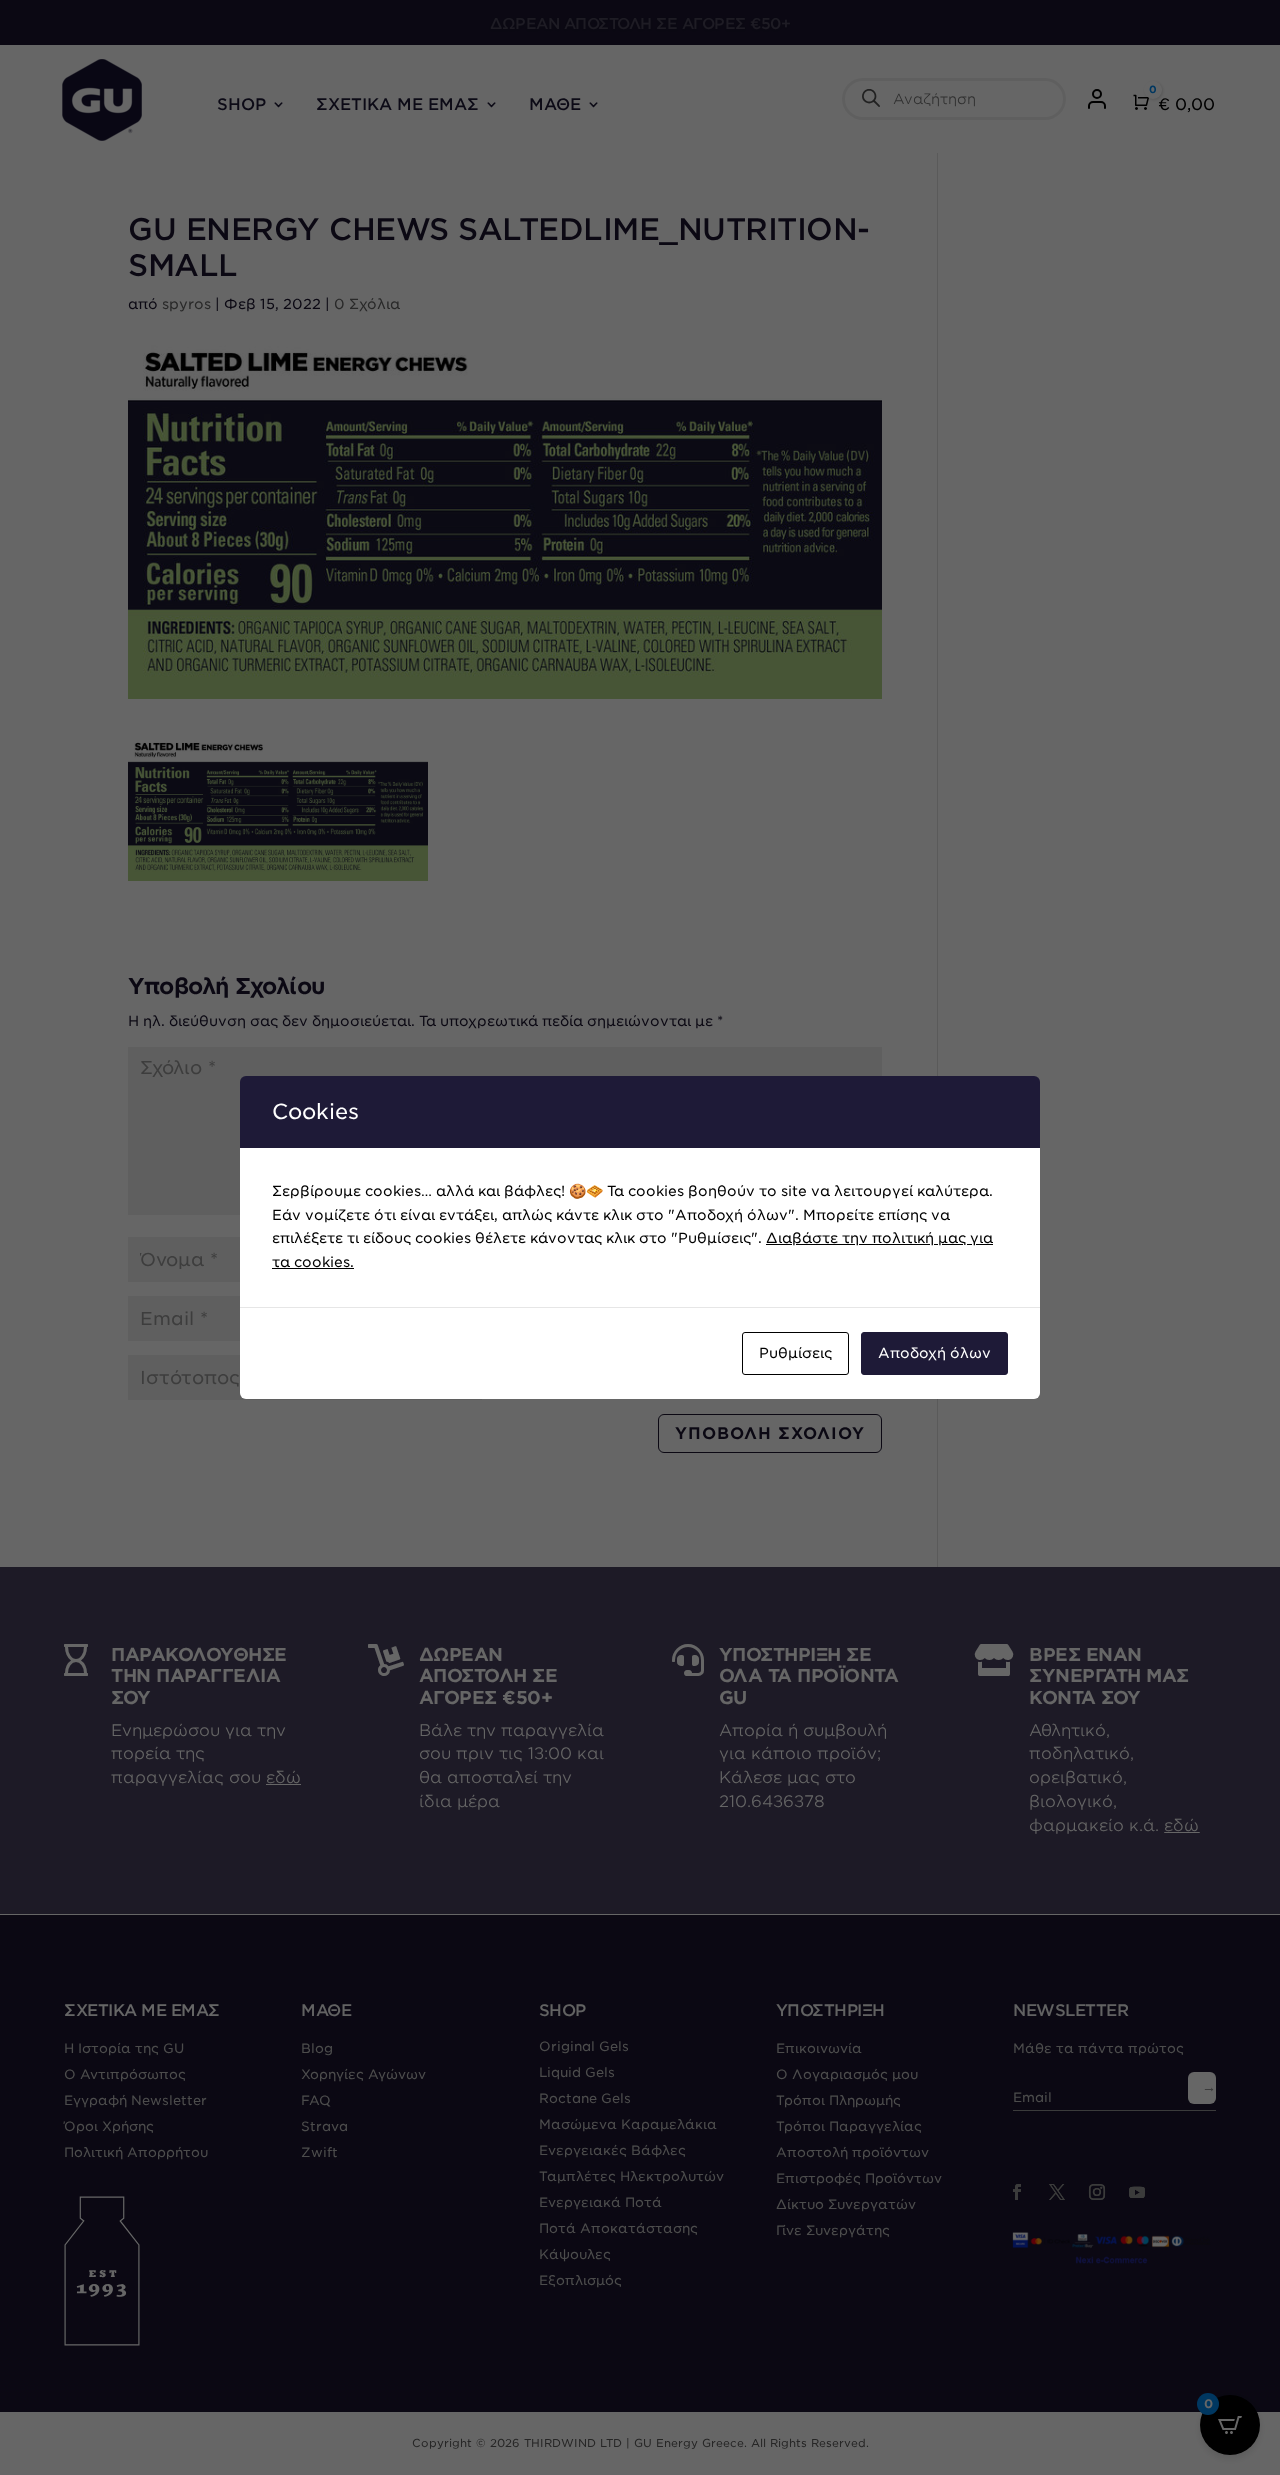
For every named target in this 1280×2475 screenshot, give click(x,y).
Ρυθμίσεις (795, 1353)
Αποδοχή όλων (934, 1353)
